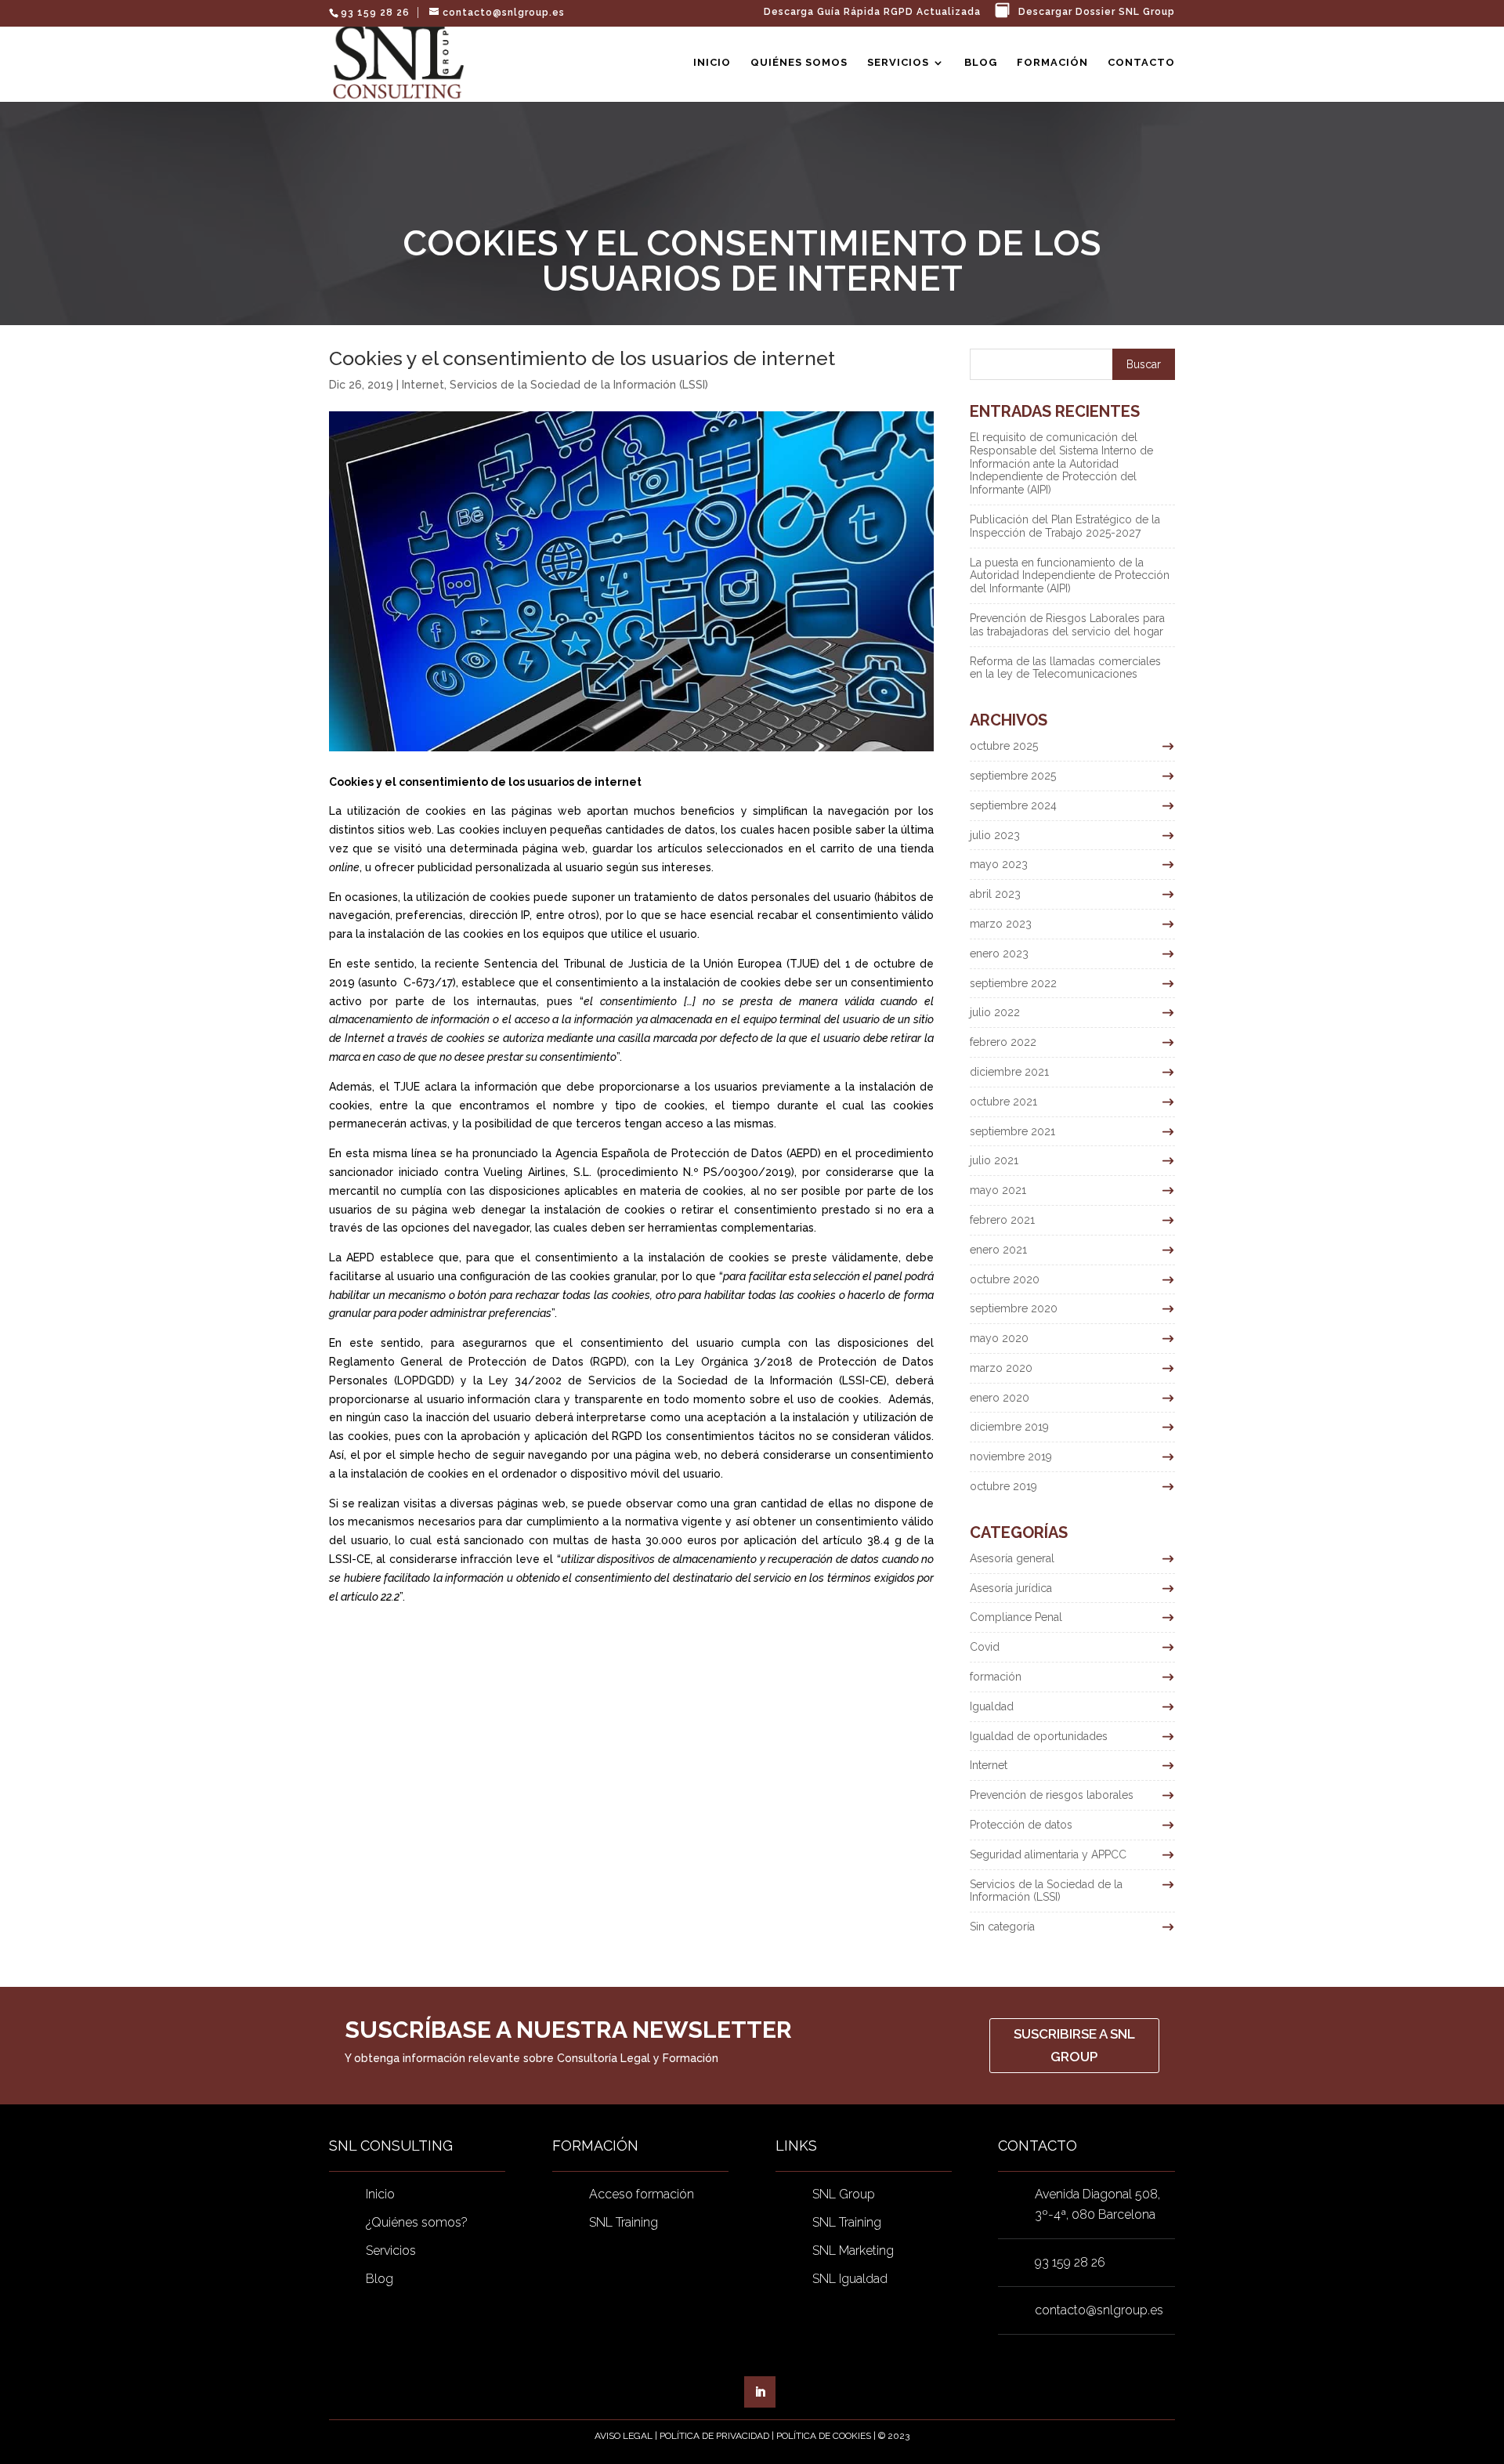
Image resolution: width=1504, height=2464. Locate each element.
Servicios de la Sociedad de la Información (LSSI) (579, 385)
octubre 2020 (1005, 1279)
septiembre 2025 (1013, 776)
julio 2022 (995, 1012)
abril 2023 (995, 894)
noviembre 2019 (1011, 1456)
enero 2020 (1000, 1398)
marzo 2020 (1001, 1368)
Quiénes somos (799, 63)
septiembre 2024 (1013, 805)
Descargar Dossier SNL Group (1097, 12)
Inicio (712, 63)
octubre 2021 (1003, 1102)
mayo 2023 (999, 864)
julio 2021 (994, 1160)
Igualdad (992, 1706)
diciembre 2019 (1009, 1427)
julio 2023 (995, 835)
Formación (1052, 63)
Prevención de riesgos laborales (1052, 1795)
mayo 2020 (999, 1338)
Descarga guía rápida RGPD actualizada (872, 12)
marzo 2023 (1001, 924)
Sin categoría (1002, 1927)
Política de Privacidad (714, 2436)
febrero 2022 (1003, 1042)
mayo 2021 (998, 1190)
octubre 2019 (1003, 1486)
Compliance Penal (1016, 1617)
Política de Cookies (824, 2436)
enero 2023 (999, 953)
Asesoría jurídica (1011, 1588)
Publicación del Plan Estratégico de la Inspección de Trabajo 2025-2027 (1065, 526)
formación (996, 1677)
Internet (423, 385)
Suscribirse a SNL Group (1074, 2045)
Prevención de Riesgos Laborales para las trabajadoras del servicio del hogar (1067, 625)
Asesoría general (1012, 1558)
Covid (985, 1647)
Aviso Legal (624, 2436)
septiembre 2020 (1014, 1308)
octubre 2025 (1004, 746)
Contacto (1141, 63)
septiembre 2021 (1012, 1131)
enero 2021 (998, 1250)
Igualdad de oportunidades (1039, 1736)
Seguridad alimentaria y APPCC (1048, 1854)
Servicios (898, 63)
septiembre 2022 (1013, 983)
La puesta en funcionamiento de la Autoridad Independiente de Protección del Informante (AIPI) (1070, 576)
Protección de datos (1021, 1825)
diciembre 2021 (1009, 1072)
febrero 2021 (1002, 1220)
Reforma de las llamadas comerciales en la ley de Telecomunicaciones (1065, 668)
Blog (981, 63)
